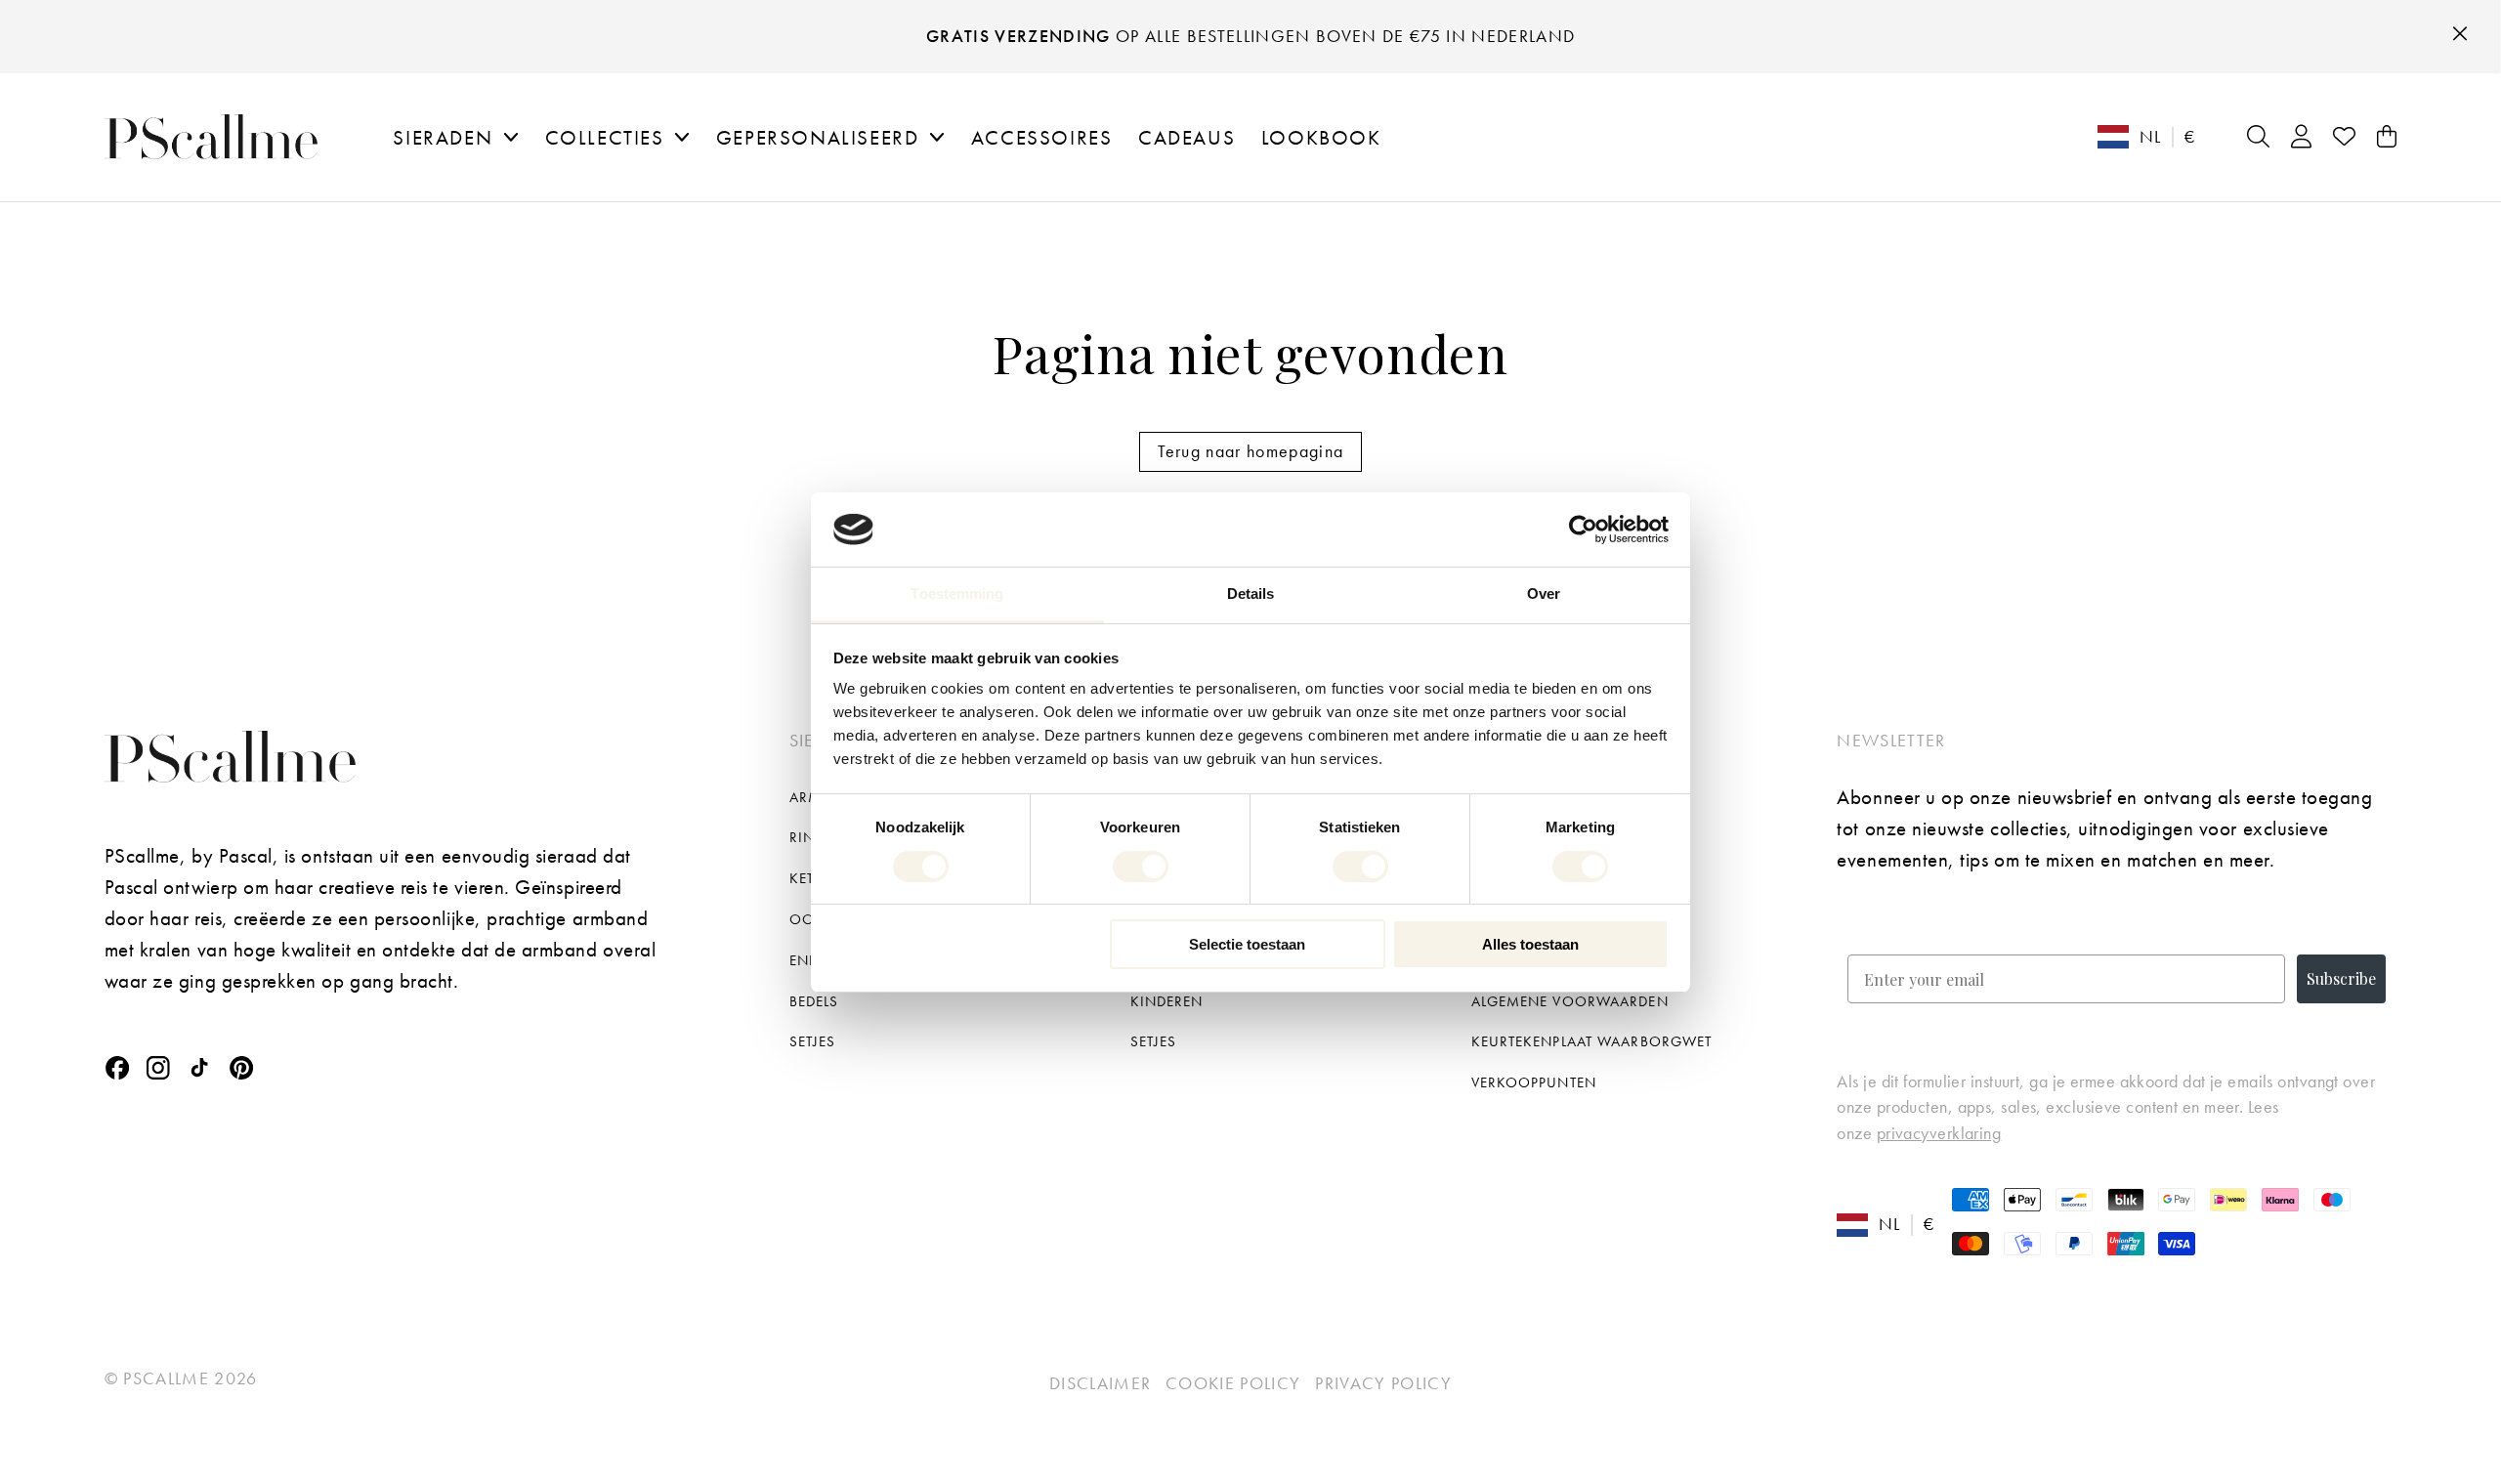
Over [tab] (1544, 594)
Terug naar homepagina (1251, 451)
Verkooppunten (1534, 1082)
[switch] (1141, 867)
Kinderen (1167, 1001)
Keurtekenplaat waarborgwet (1592, 1041)
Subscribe (2341, 978)
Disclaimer (1100, 1383)
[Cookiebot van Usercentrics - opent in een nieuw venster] (1583, 530)
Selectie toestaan (1247, 944)
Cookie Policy (1233, 1383)
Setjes (813, 1041)
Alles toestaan (1530, 944)
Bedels (814, 1001)
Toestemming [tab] (957, 594)
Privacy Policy (1383, 1383)
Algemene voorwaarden (1570, 1001)
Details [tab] (1251, 594)
